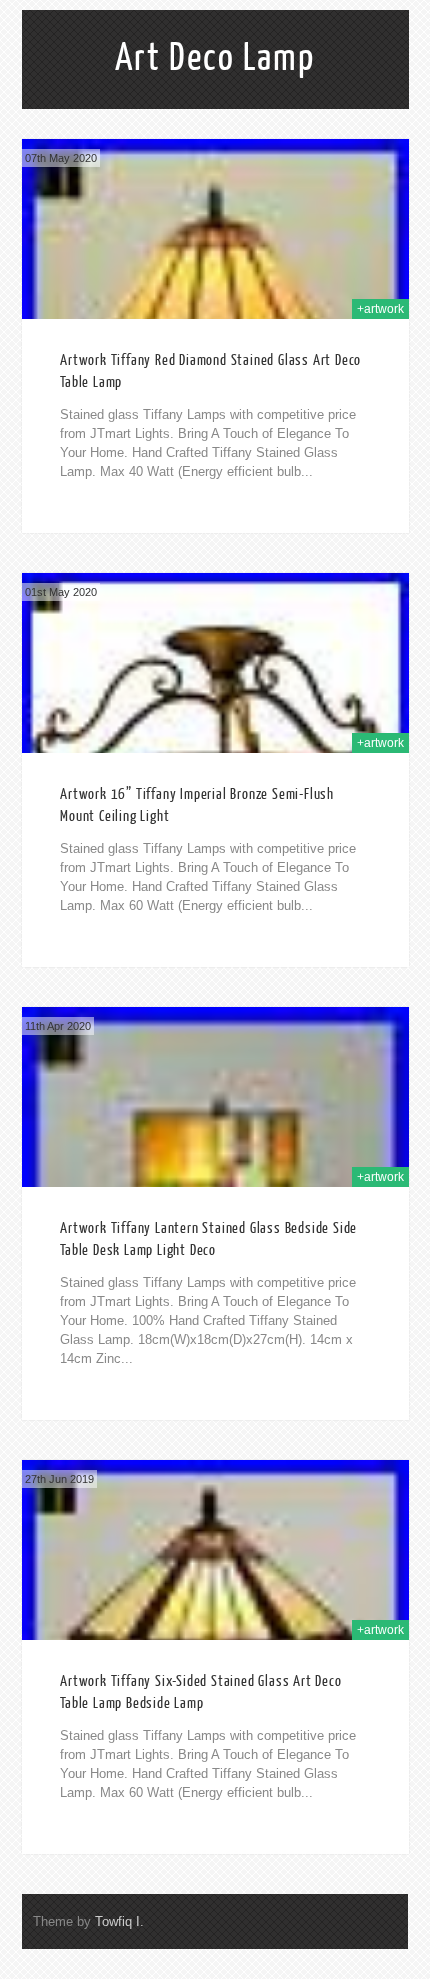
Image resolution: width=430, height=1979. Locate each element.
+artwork (380, 309)
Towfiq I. (119, 1921)
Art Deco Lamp (215, 58)
